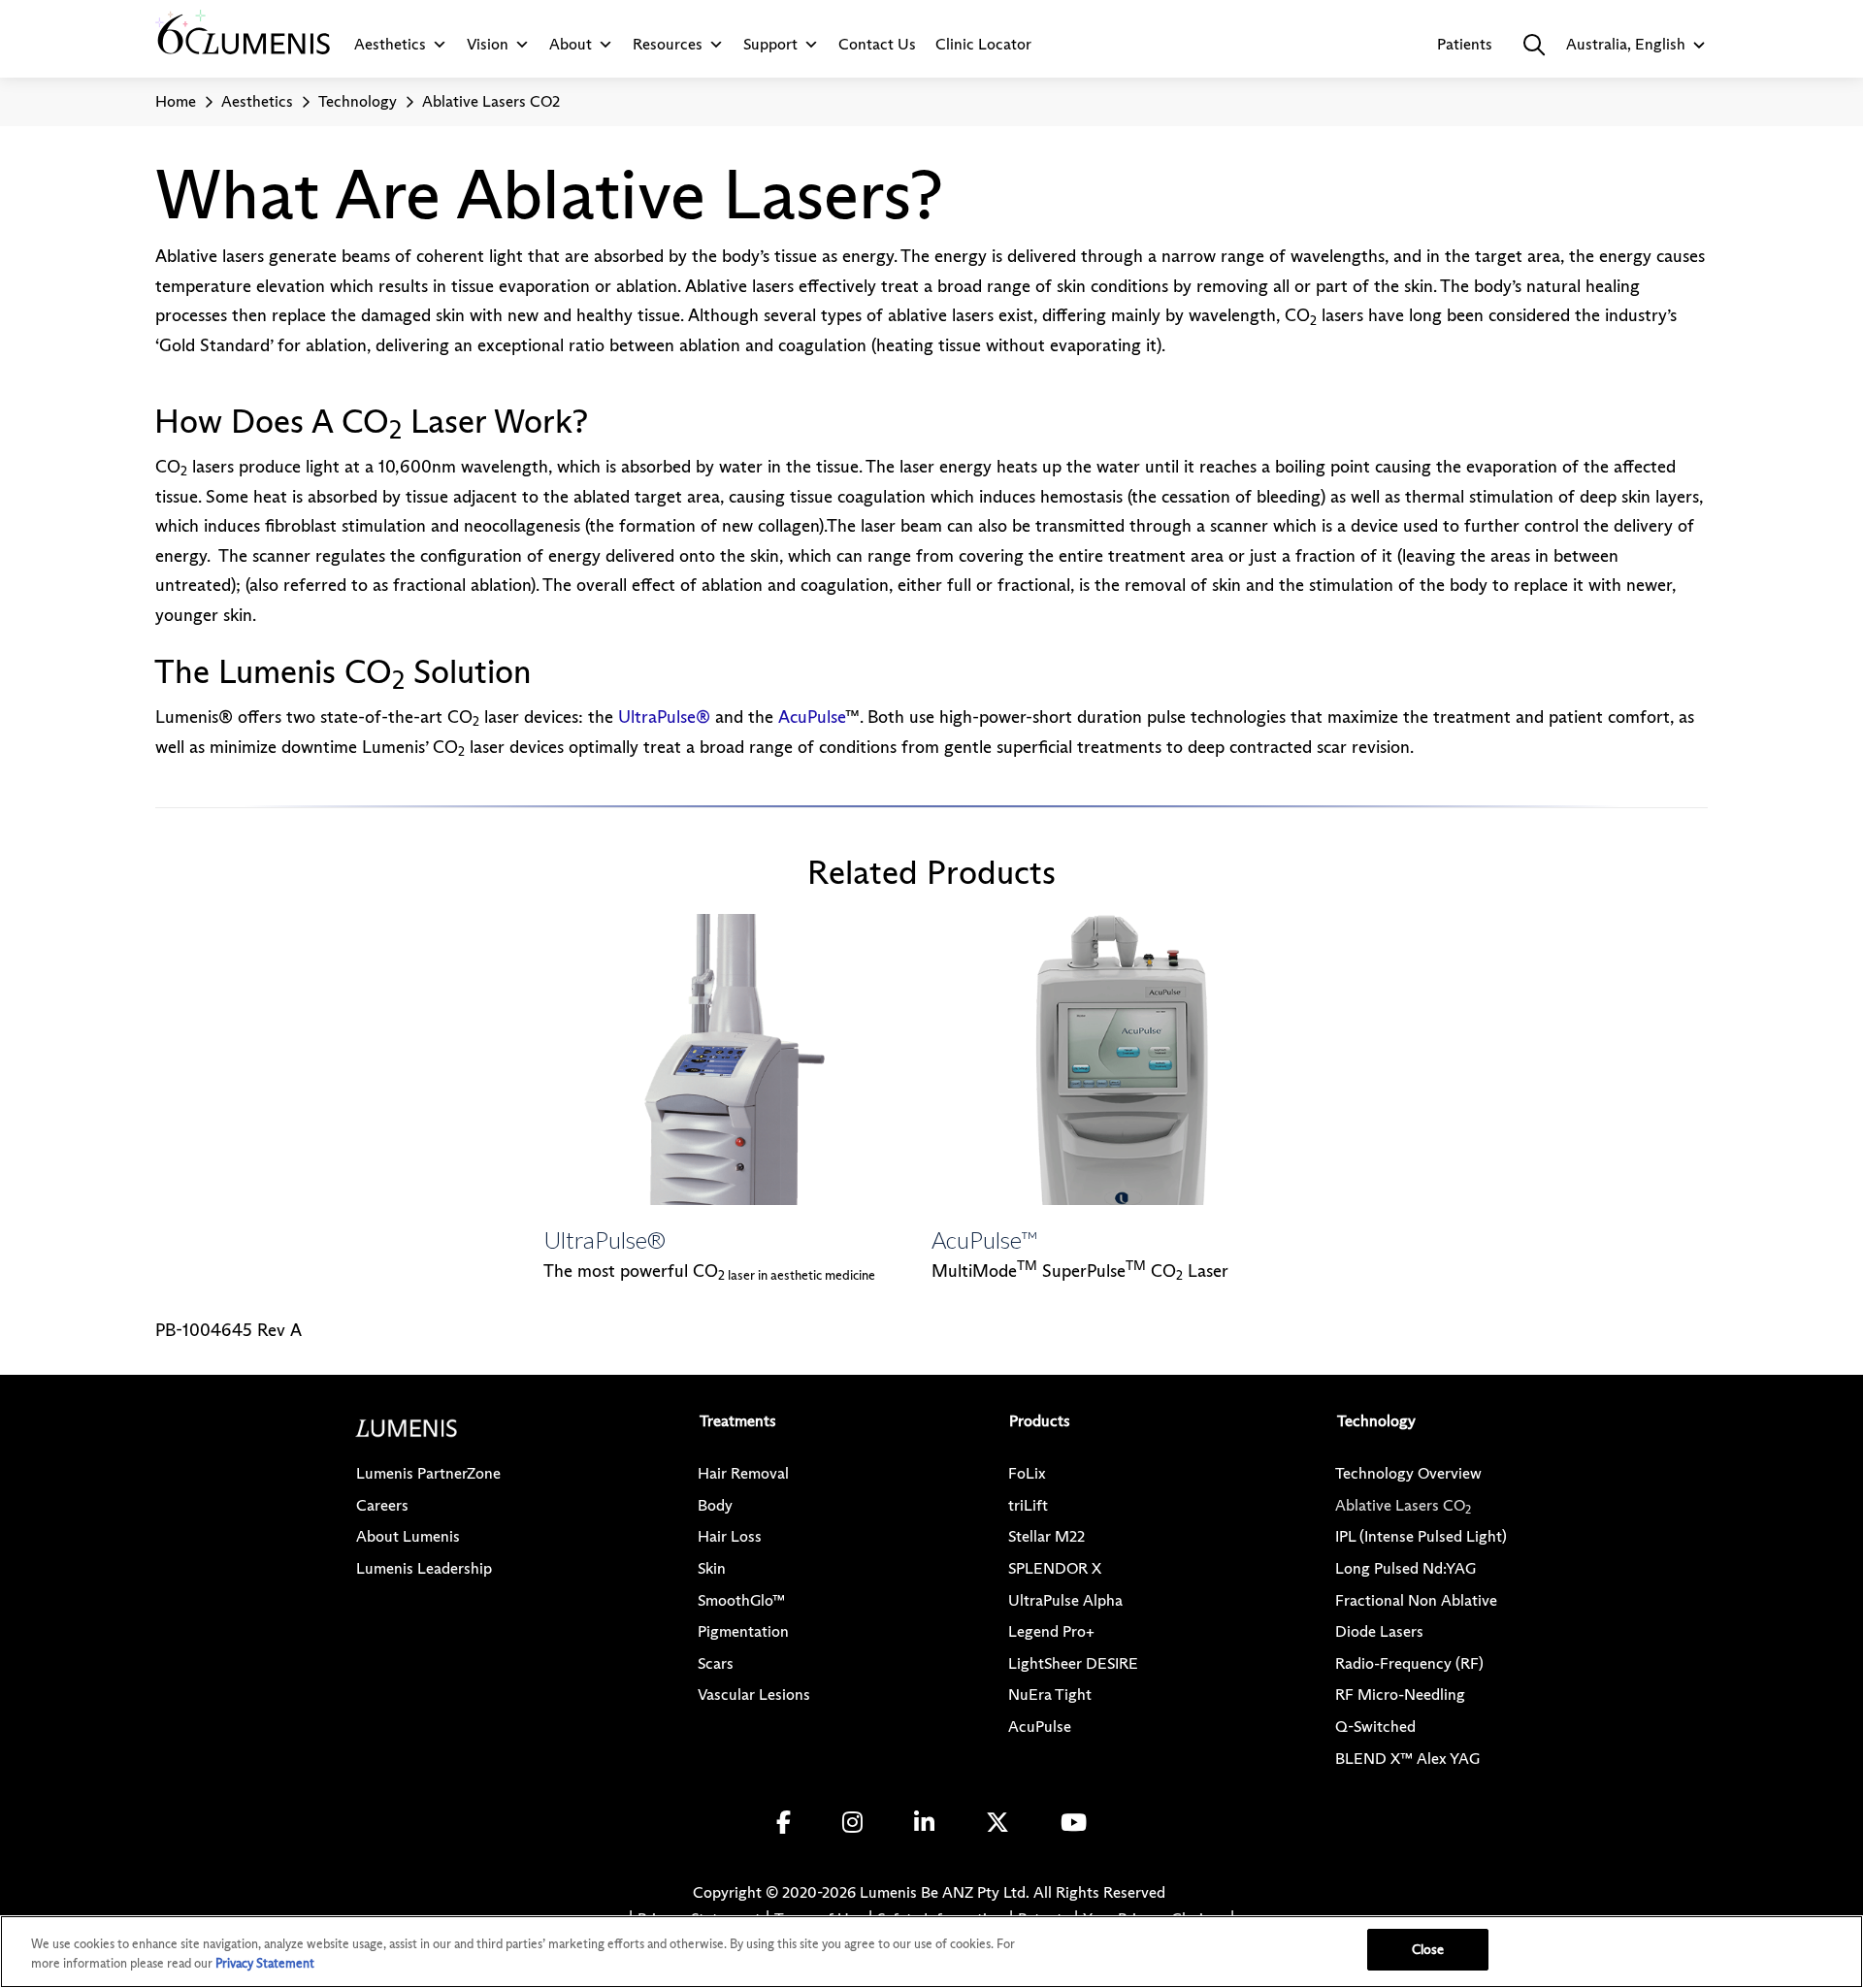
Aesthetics (390, 44)
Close (1428, 1949)
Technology (358, 101)
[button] (1534, 45)
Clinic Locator (983, 44)
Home (176, 101)
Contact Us (877, 44)
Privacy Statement (265, 1963)
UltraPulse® (664, 717)
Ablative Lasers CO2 (491, 101)
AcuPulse (812, 717)
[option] (737, 1100)
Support (770, 44)
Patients (1465, 44)
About (571, 44)
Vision (488, 44)
